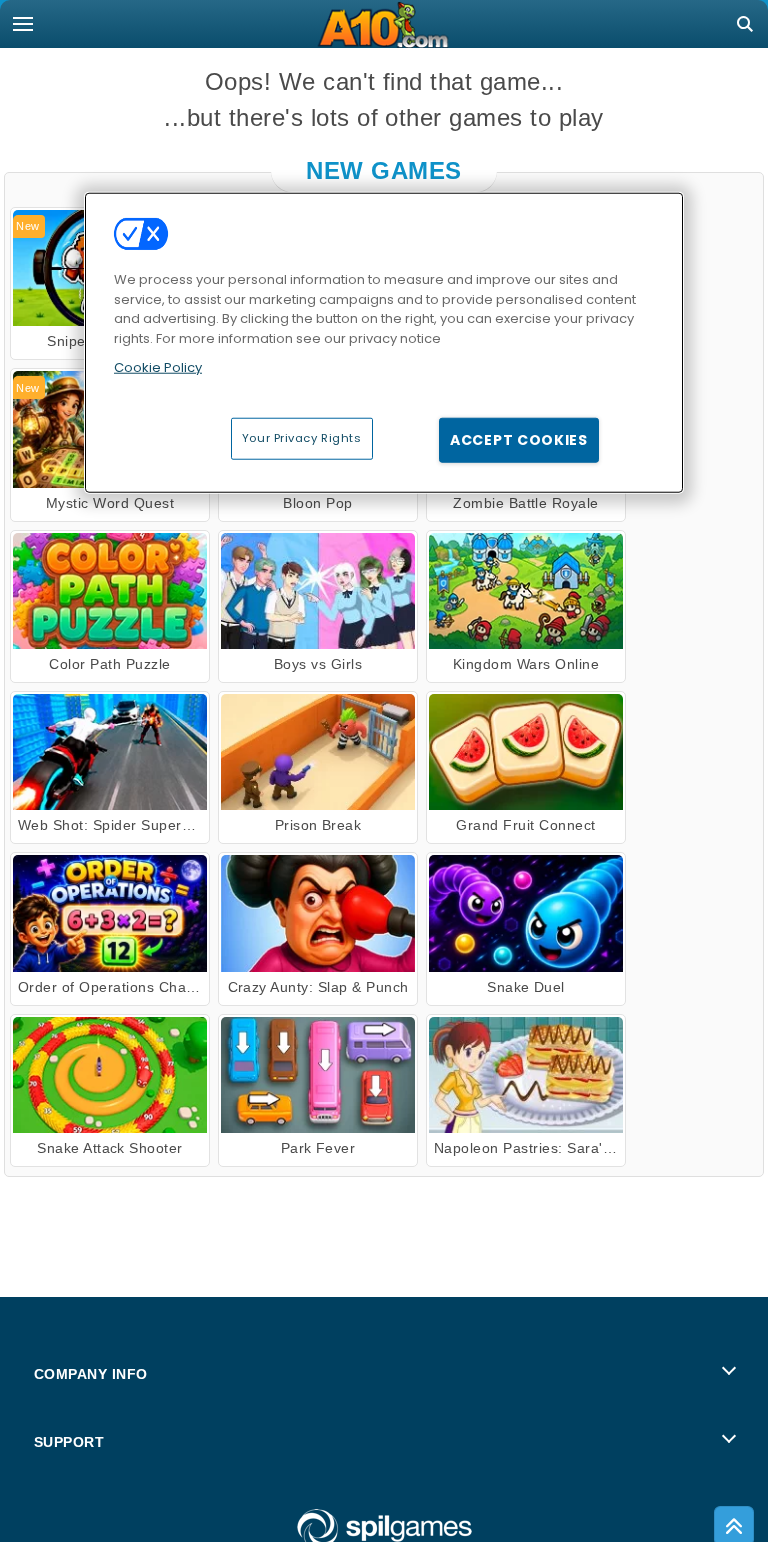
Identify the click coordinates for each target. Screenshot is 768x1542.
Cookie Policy (158, 367)
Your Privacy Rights (302, 438)
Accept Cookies (519, 440)
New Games (383, 170)
